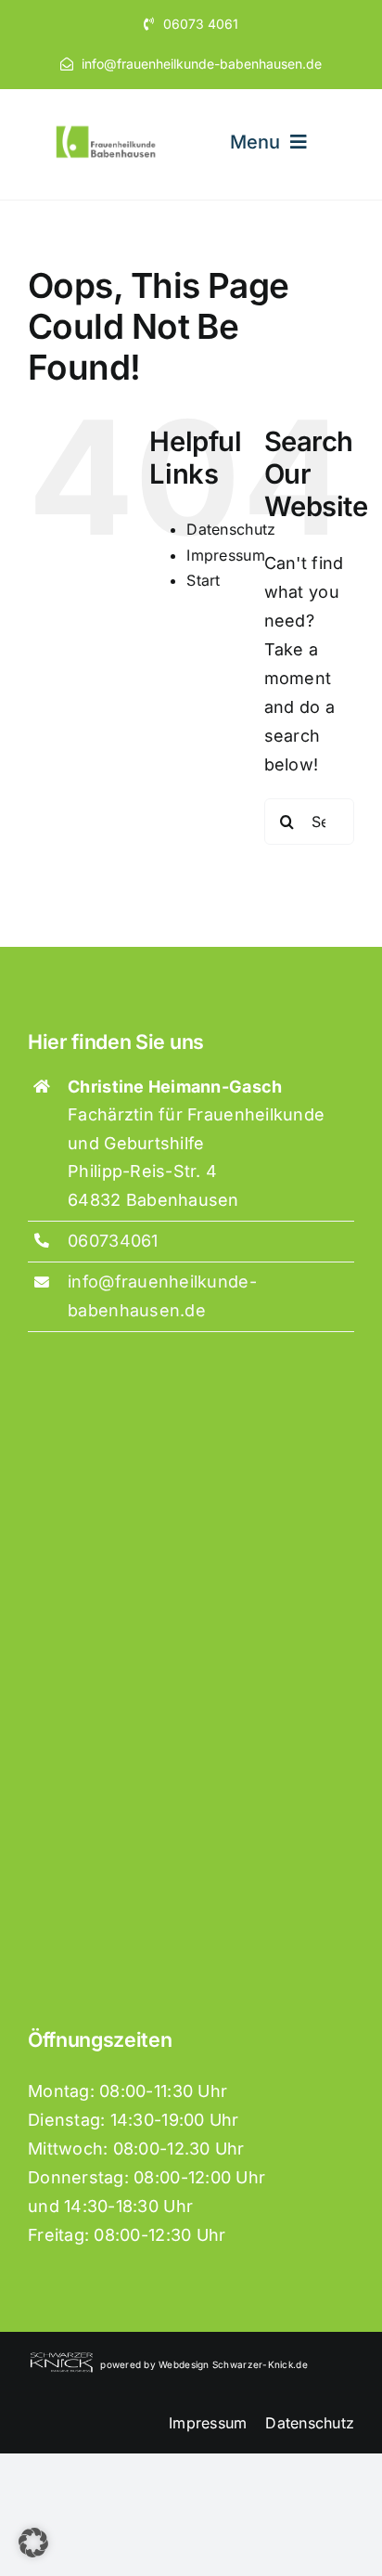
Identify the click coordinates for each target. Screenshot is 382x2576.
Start (203, 580)
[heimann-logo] (107, 130)
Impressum (225, 555)
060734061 (113, 1241)
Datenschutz (231, 529)
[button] (33, 2543)
